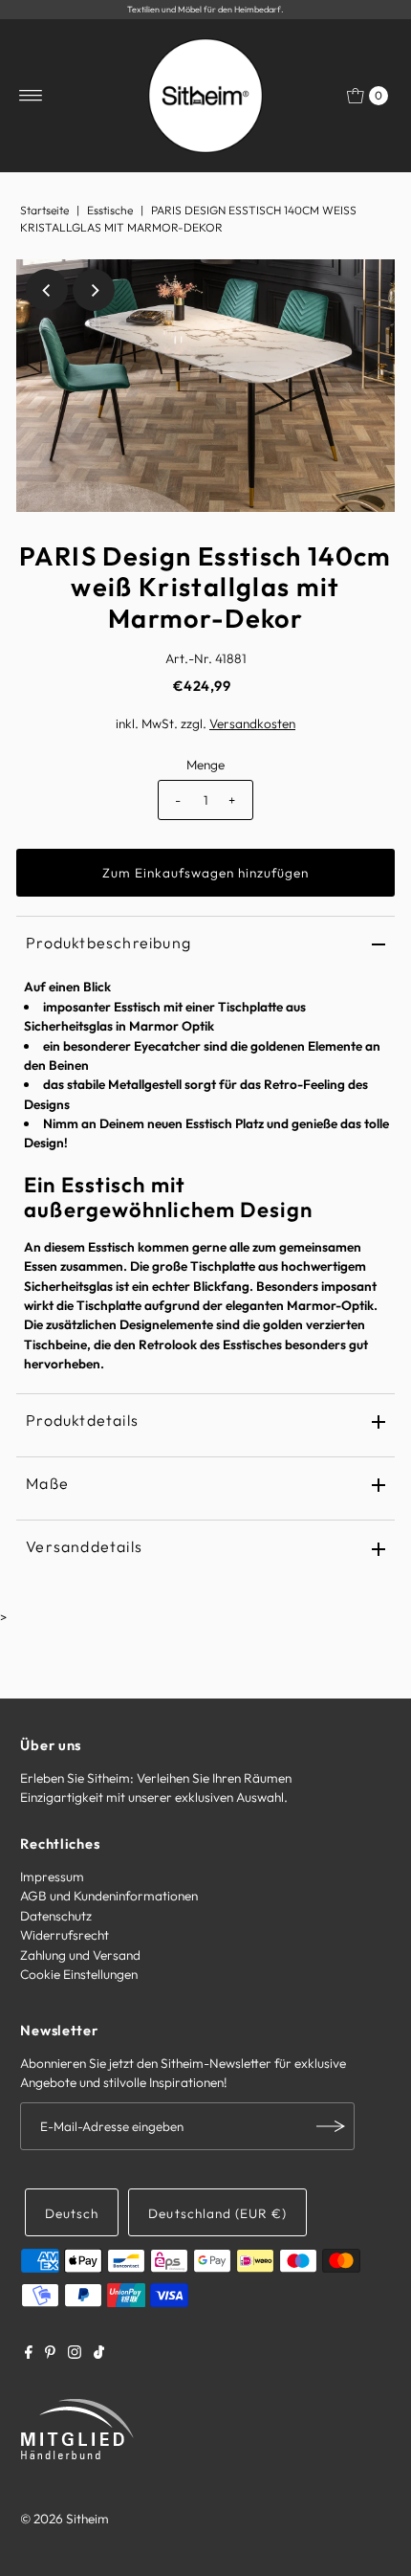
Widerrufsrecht (65, 1935)
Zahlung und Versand (80, 1955)
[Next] (94, 290)
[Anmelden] (331, 2126)
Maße (47, 1483)
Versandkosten (252, 723)
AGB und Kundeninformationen (109, 1896)
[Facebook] (29, 2354)
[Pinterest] (50, 2354)
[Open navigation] (31, 96)
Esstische (110, 210)
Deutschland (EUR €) (217, 2213)
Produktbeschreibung (108, 943)
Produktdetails (82, 1420)
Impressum (52, 1876)
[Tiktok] (99, 2354)
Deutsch (72, 2213)
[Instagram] (75, 2354)
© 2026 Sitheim (65, 2519)
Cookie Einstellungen (79, 1974)
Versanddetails (84, 1546)
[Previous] (47, 290)
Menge (205, 765)
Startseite (44, 210)
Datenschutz (56, 1916)
